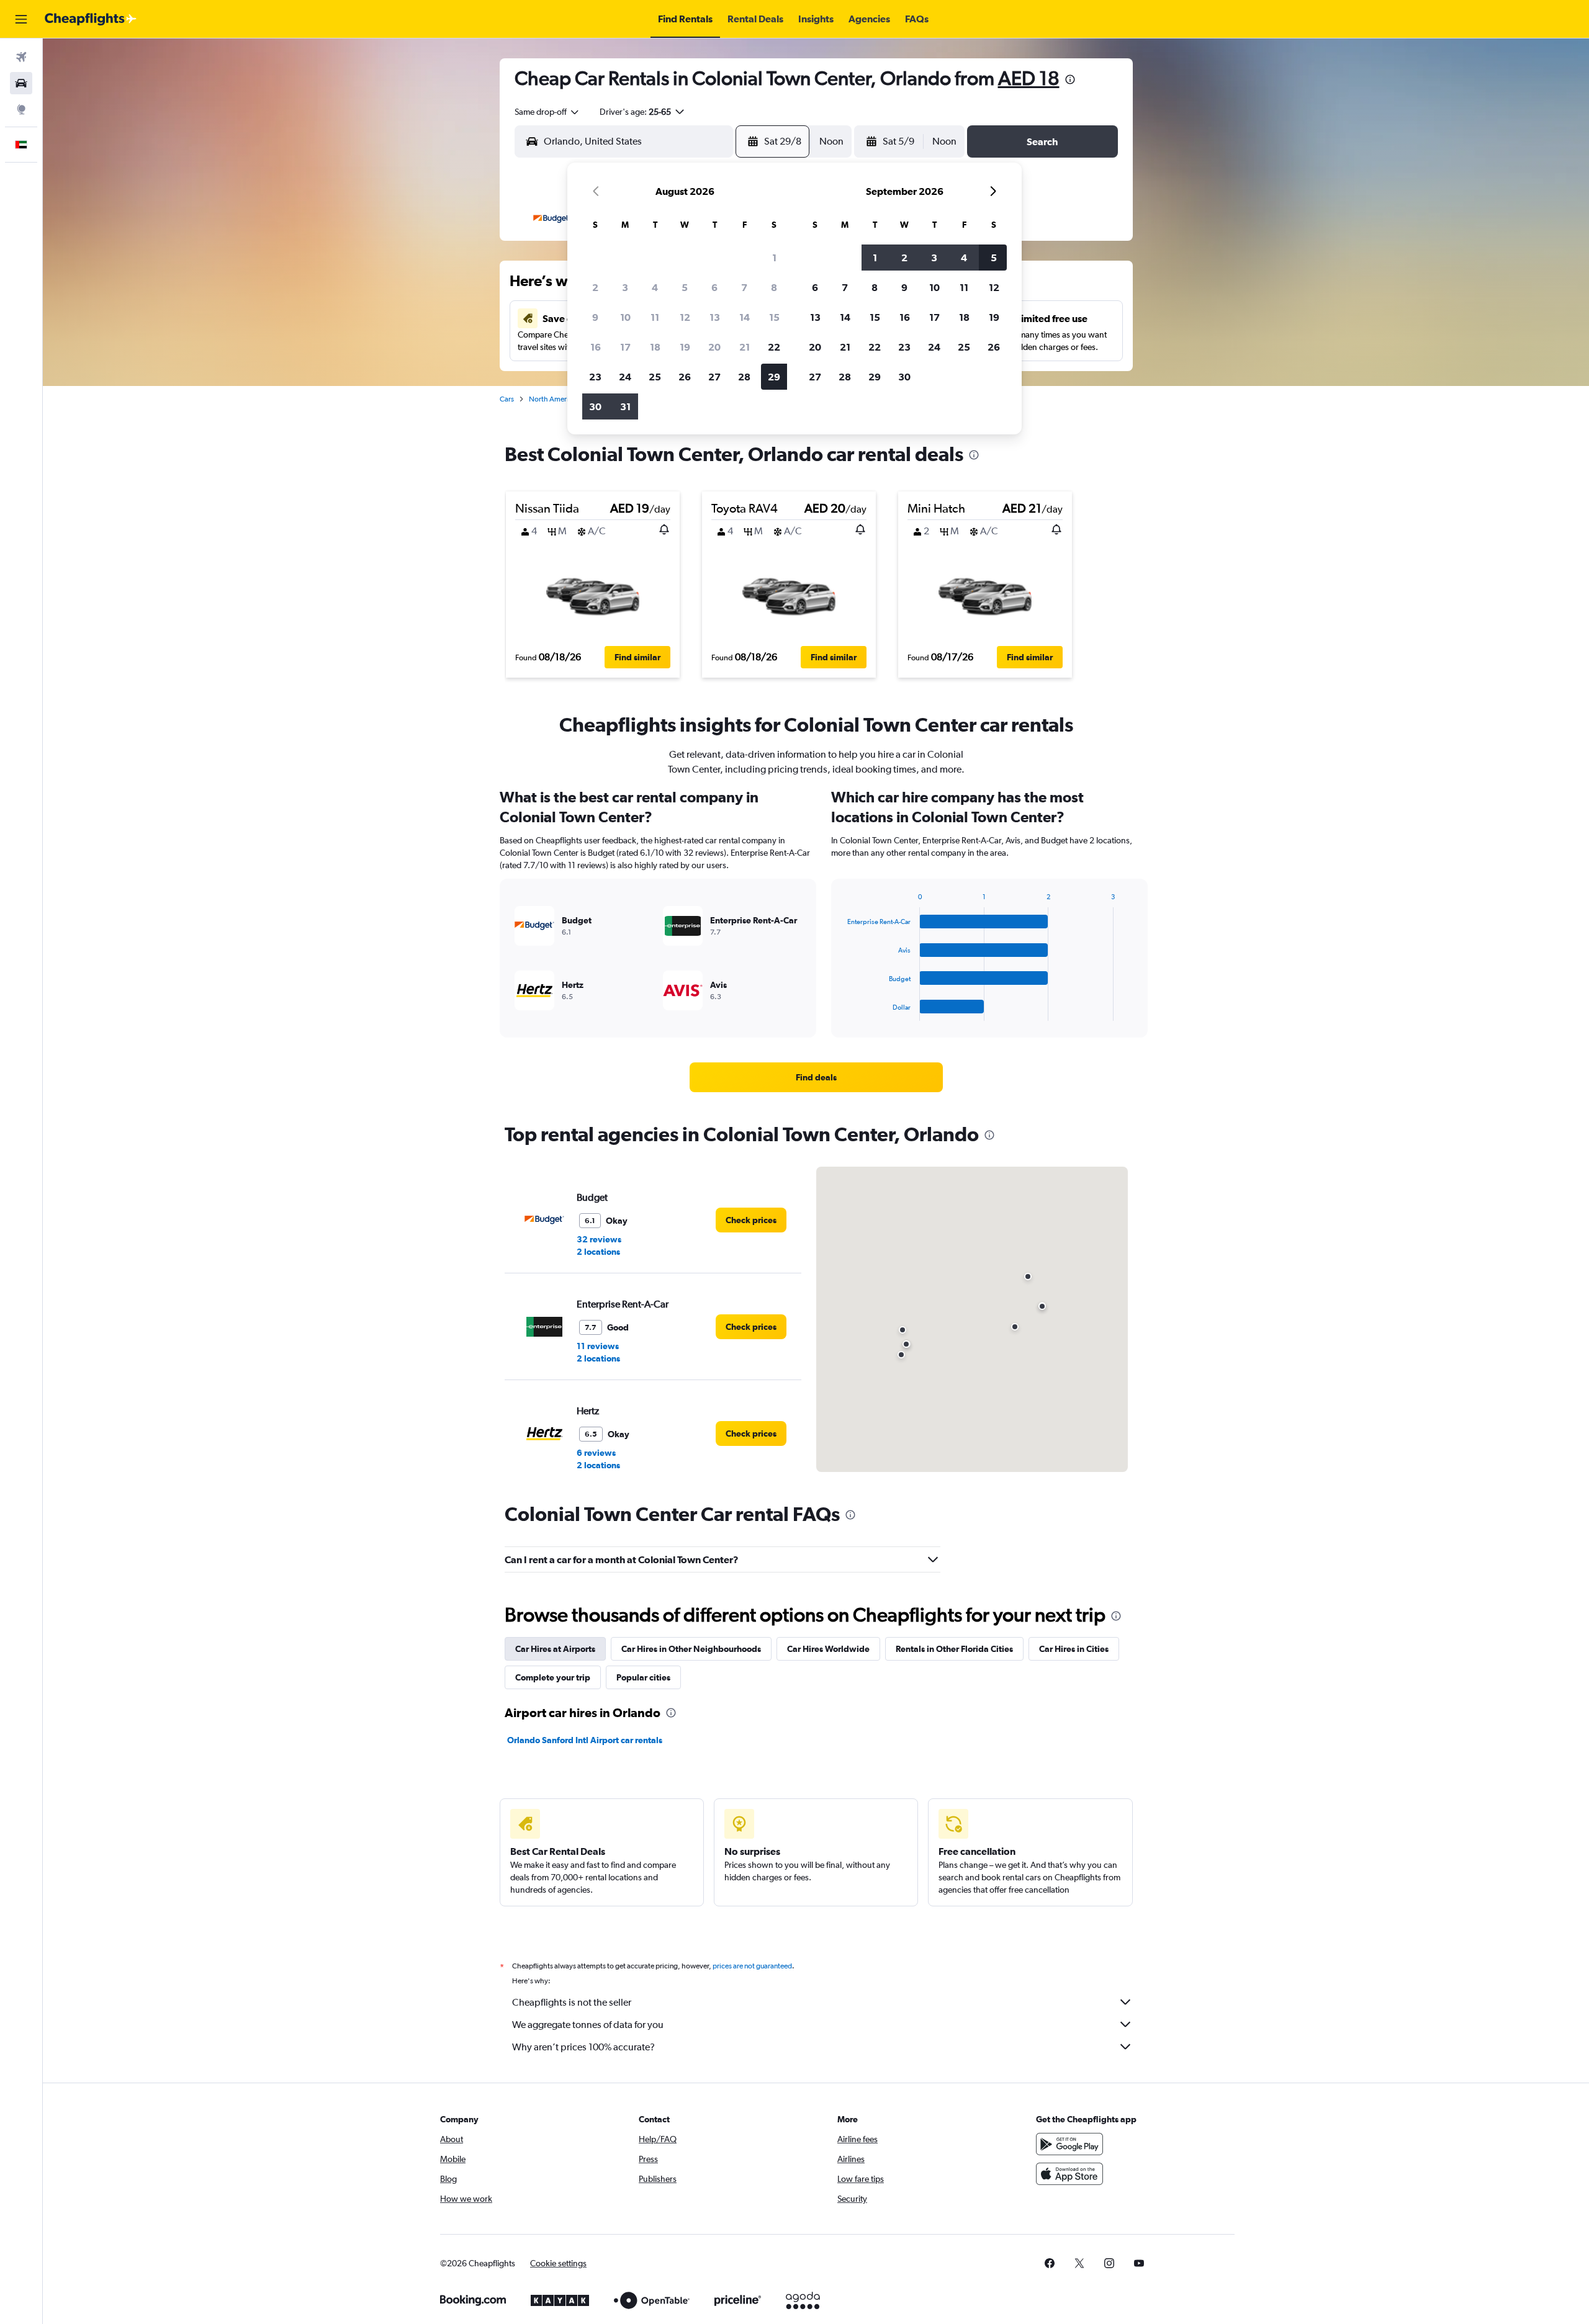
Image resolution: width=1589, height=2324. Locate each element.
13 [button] (715, 317)
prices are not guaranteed (752, 1966)
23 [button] (595, 377)
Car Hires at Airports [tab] (555, 1649)
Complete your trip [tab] (553, 1677)
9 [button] (595, 317)
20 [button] (714, 347)
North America (552, 399)
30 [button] (595, 406)
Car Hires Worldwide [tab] (828, 1649)
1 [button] (774, 258)
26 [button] (685, 377)
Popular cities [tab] (643, 1677)
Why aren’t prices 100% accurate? (583, 2047)
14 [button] (745, 317)
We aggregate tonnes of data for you (588, 2025)
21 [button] (745, 347)
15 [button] (774, 317)
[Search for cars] (21, 83)
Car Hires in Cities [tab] (1074, 1649)
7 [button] (744, 287)
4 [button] (655, 287)
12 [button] (685, 317)
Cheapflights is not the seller (572, 2002)
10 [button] (625, 317)
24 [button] (625, 377)
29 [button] (774, 377)
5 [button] (685, 287)
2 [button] (595, 287)
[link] (816, 1077)
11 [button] (655, 317)
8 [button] (774, 287)
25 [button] (655, 377)
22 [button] (774, 347)
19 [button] (685, 347)
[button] (21, 19)
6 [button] (714, 287)
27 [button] (714, 377)
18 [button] (655, 347)
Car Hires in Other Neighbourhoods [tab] (691, 1649)
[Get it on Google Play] (1069, 2144)
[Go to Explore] (21, 109)
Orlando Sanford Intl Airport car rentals (585, 1740)
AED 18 (1029, 78)
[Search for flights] (21, 57)
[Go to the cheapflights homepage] (91, 19)
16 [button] (596, 347)
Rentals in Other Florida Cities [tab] (954, 1649)
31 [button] (625, 406)
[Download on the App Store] (1069, 2174)
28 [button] (744, 377)
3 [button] (625, 287)
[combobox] (547, 112)
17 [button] (625, 347)
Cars (507, 399)
